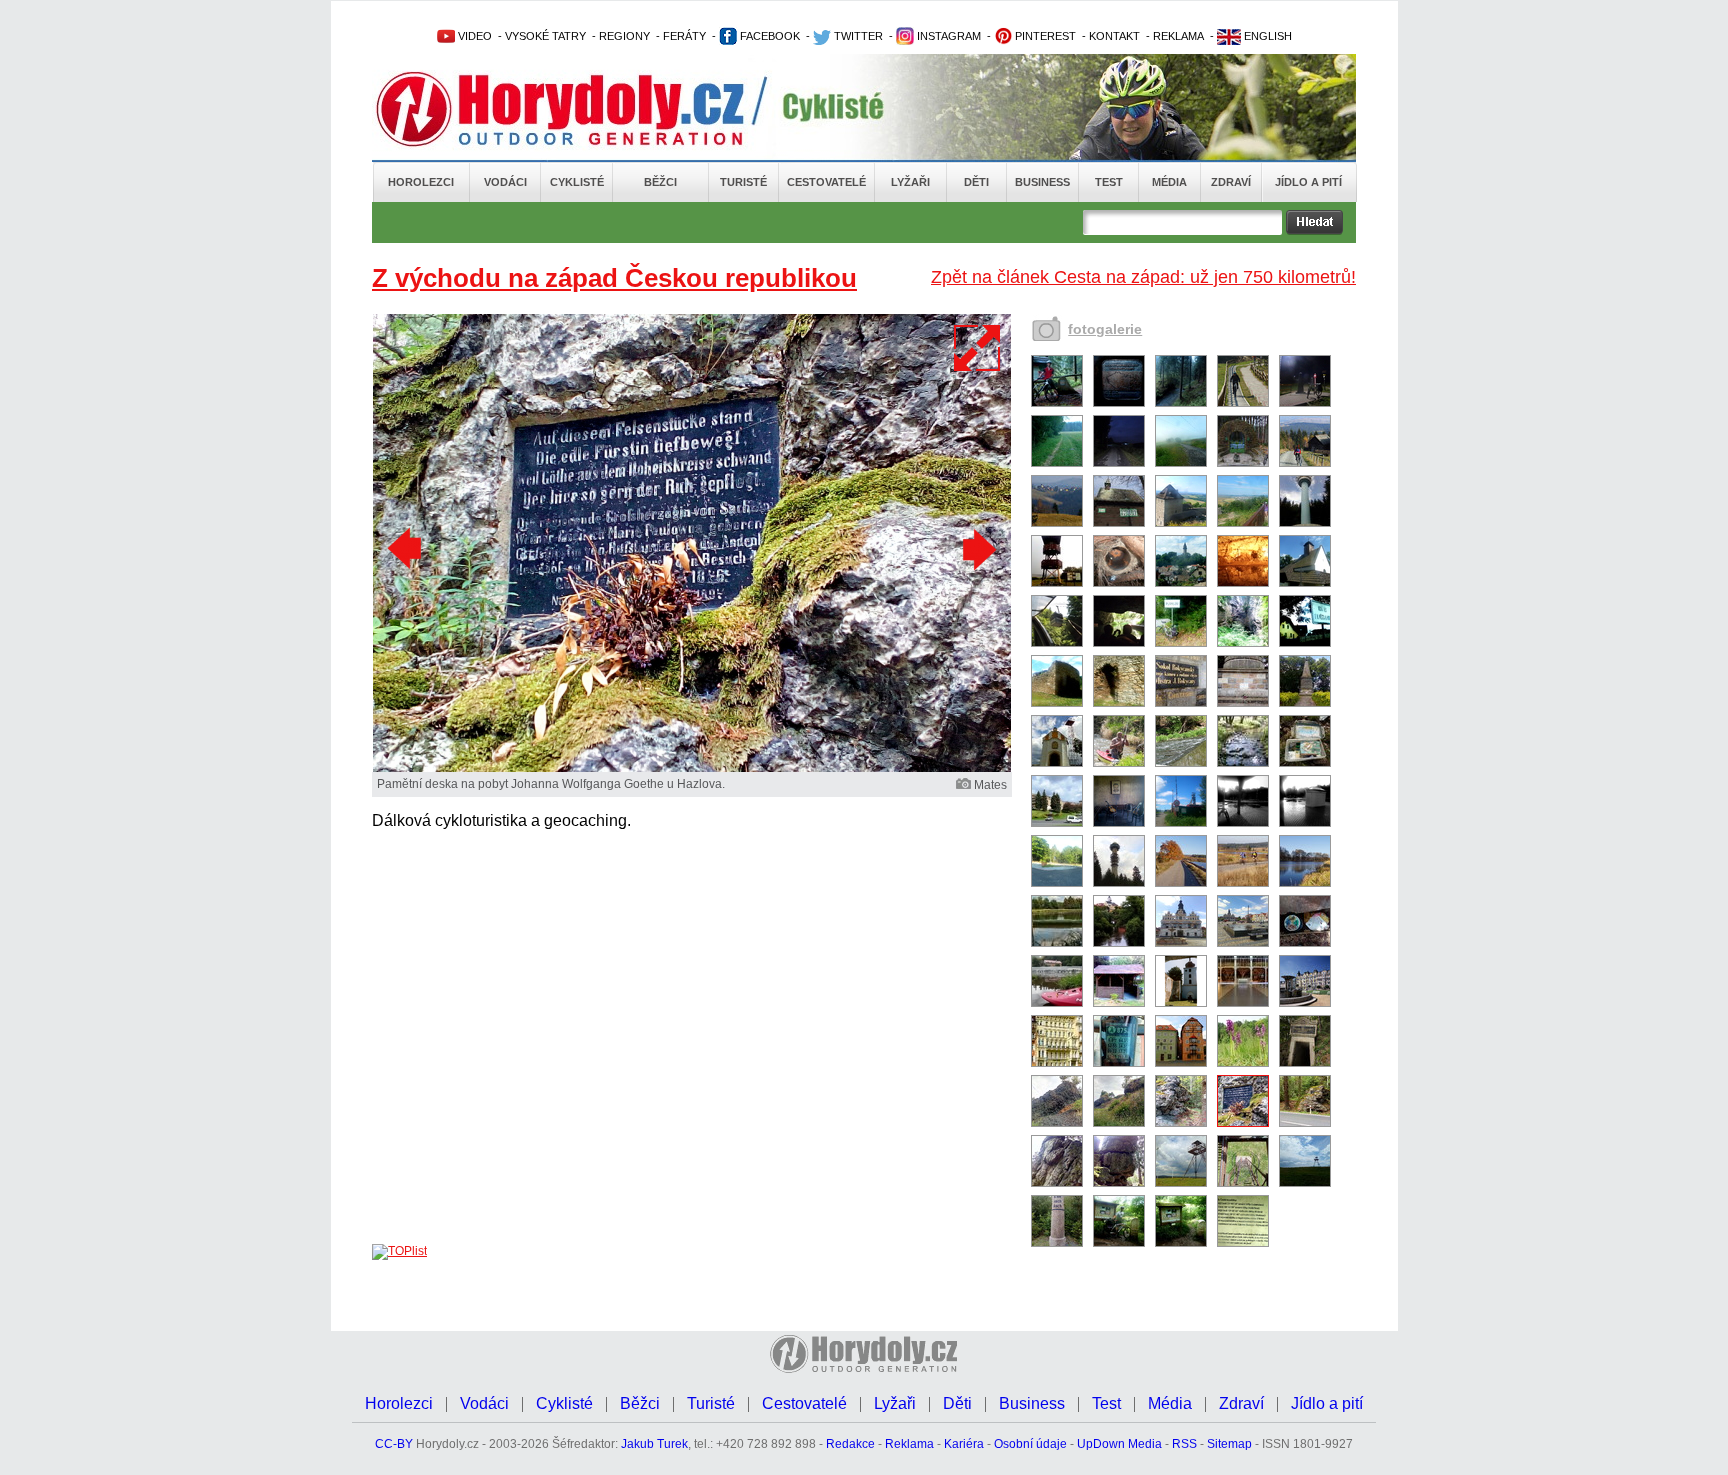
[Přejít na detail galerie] (692, 768)
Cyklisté (577, 182)
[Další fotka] (977, 549)
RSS (1184, 1444)
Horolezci (421, 182)
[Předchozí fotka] (407, 549)
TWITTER (857, 36)
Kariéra (964, 1444)
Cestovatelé (826, 182)
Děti (976, 182)
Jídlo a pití (1308, 182)
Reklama (909, 1444)
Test (1109, 182)
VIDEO (473, 36)
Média (1169, 182)
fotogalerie (1105, 329)
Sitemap (1229, 1444)
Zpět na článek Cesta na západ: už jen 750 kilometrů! (1143, 277)
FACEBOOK (768, 36)
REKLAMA (1178, 36)
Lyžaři (910, 182)
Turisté (743, 182)
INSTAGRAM (947, 36)
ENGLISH (1266, 36)
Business (1042, 182)
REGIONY (624, 36)
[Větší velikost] (978, 348)
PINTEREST (1044, 36)
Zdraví (1231, 182)
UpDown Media (1119, 1444)
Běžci (660, 182)
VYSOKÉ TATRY (545, 36)
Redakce (850, 1444)
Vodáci (505, 182)
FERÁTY (684, 36)
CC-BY (394, 1444)
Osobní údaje (1030, 1444)
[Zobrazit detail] (1057, 403)
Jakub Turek (654, 1444)
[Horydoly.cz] (584, 109)
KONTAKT (1114, 36)
